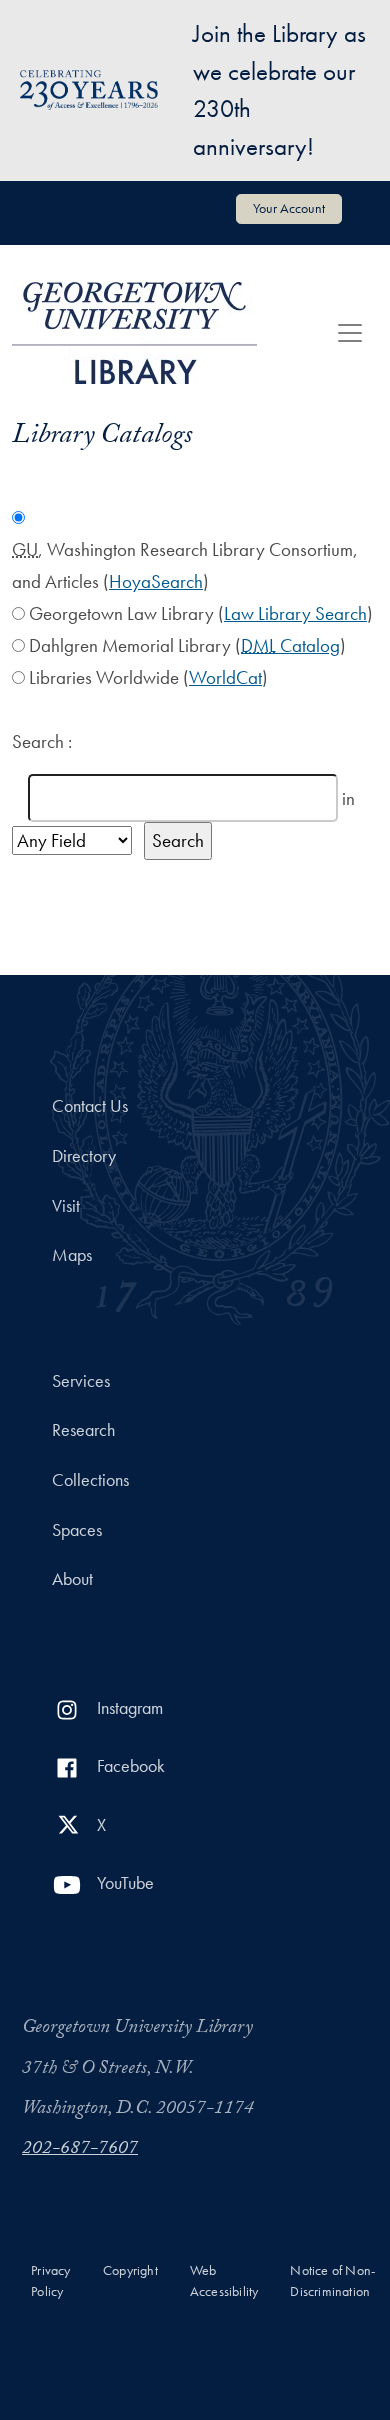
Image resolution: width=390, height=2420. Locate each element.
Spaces (77, 1530)
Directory (84, 1156)
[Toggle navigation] (350, 333)
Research (83, 1430)
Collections (90, 1480)
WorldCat (225, 677)
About (72, 1579)
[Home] (134, 333)
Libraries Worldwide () (148, 677)
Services (81, 1381)
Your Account (289, 208)
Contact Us (90, 1106)
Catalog (290, 645)
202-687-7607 (80, 2150)
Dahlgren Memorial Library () (187, 645)
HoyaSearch (156, 581)
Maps (72, 1255)
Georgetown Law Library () (201, 613)
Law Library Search (295, 613)
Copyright (130, 2270)
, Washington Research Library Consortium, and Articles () (185, 565)
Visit (66, 1206)
